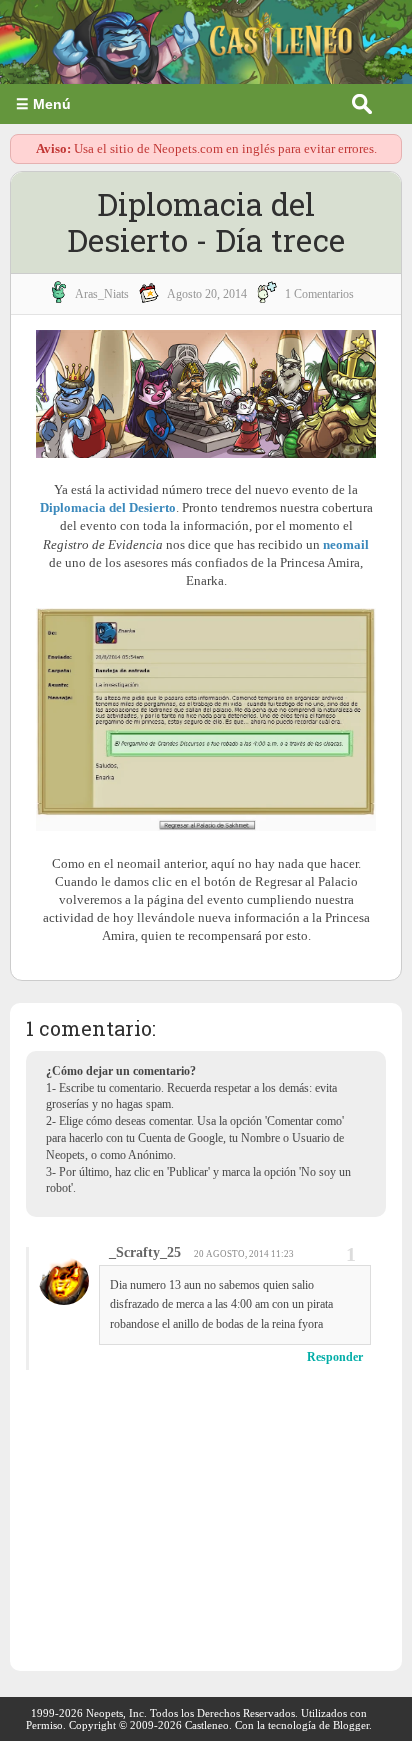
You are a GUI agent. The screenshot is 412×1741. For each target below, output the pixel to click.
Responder (335, 1357)
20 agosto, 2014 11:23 (244, 1254)
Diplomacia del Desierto (108, 507)
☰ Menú (43, 104)
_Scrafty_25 (145, 1252)
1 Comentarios (319, 294)
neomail (346, 544)
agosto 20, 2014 (207, 294)
